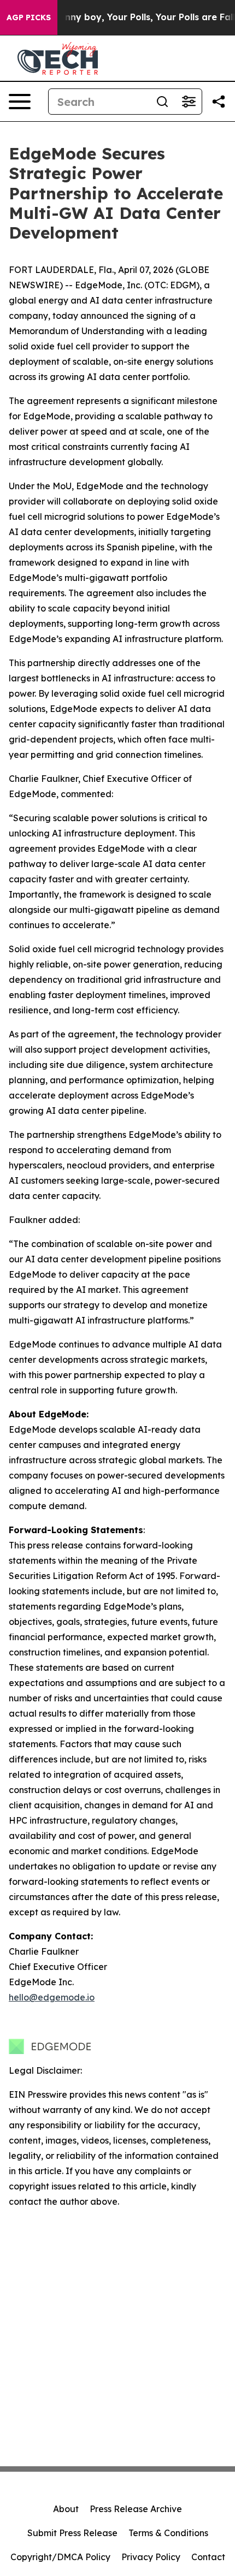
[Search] (162, 102)
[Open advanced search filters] (189, 102)
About (66, 2509)
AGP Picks (29, 17)
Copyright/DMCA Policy (60, 2557)
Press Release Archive (136, 2509)
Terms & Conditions (168, 2533)
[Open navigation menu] (20, 102)
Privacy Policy (151, 2557)
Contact (208, 2557)
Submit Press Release (72, 2533)
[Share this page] (219, 102)
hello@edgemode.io (52, 1997)
